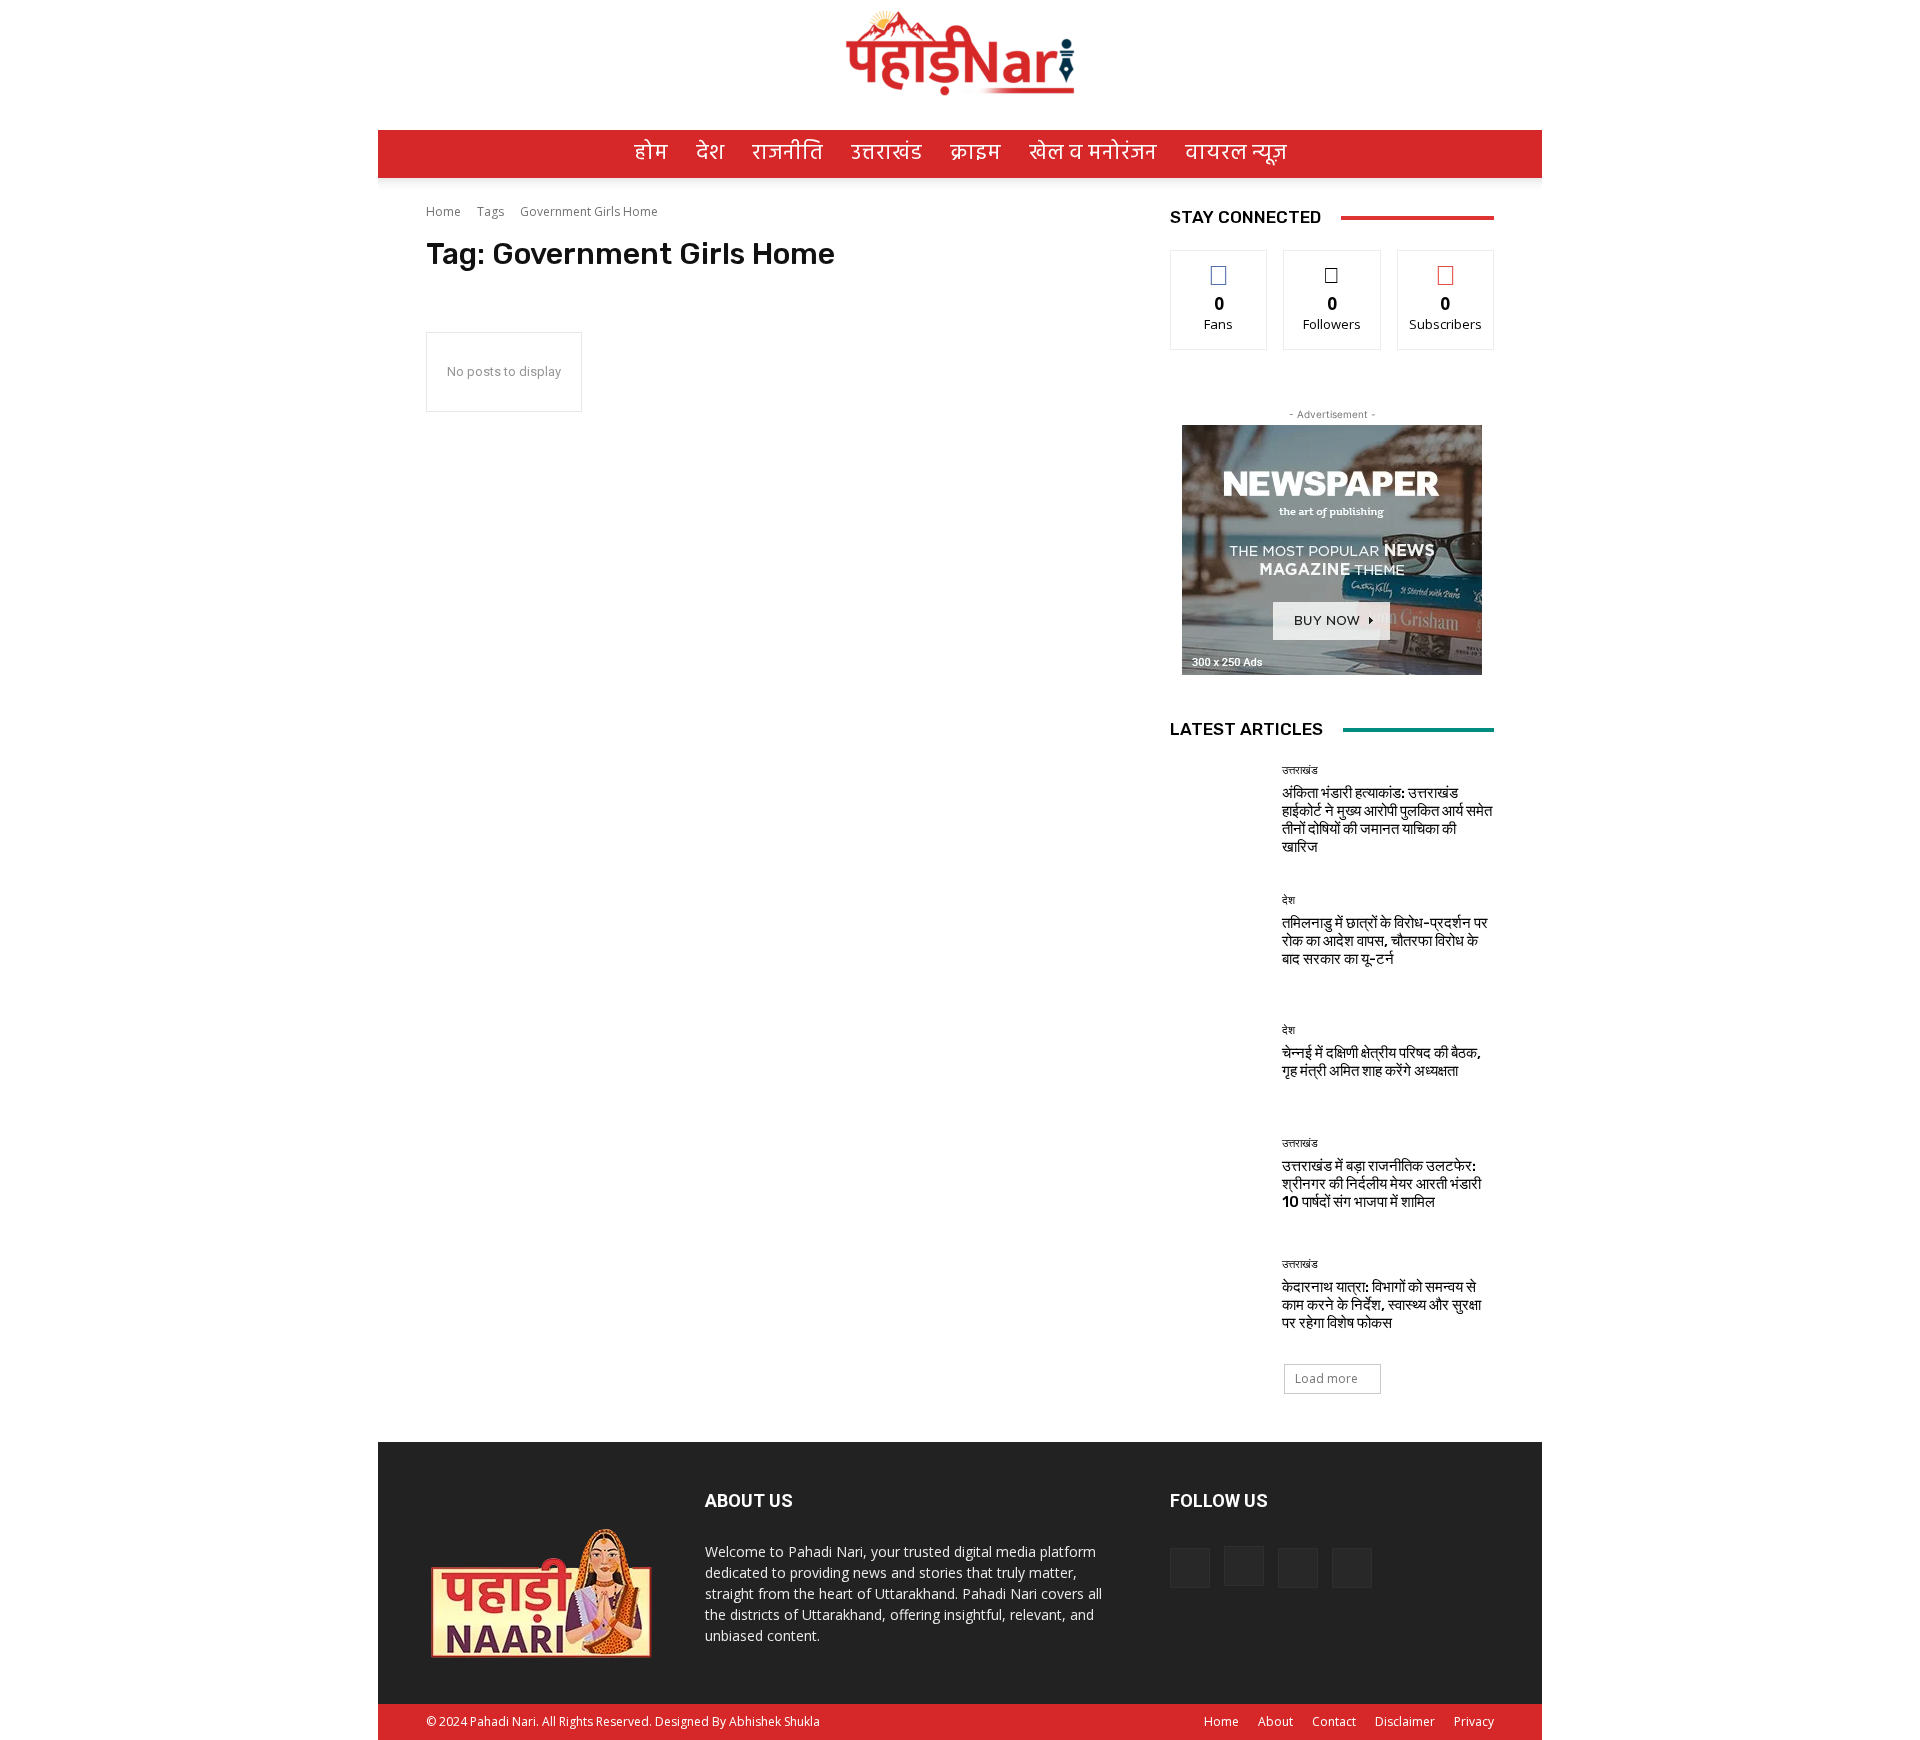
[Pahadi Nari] (960, 49)
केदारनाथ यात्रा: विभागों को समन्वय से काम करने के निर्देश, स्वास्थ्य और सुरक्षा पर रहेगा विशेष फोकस (1381, 1305)
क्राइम (975, 153)
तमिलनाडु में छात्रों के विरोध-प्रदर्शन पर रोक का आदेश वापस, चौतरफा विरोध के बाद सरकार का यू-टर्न (1385, 941)
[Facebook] (1190, 1568)
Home (443, 211)
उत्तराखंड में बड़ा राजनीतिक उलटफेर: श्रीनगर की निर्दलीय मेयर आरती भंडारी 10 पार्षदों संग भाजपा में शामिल (1381, 1184)
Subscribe (1446, 265)
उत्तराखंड (886, 153)
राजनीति (787, 153)
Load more (1326, 1378)
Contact (1334, 1721)
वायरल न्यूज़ (1236, 153)
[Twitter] (1298, 1568)
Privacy (1474, 1721)
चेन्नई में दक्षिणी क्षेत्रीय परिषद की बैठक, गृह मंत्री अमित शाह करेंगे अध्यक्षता (1381, 1062)
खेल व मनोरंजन (1093, 153)
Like (1219, 265)
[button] (1470, 140)
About (1275, 1721)
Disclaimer (1405, 1721)
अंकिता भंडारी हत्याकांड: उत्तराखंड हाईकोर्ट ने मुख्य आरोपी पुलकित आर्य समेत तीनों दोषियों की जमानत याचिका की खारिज (1387, 820)
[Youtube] (1352, 1568)
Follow (1332, 265)
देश (710, 153)
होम (651, 153)
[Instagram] (1244, 1566)
